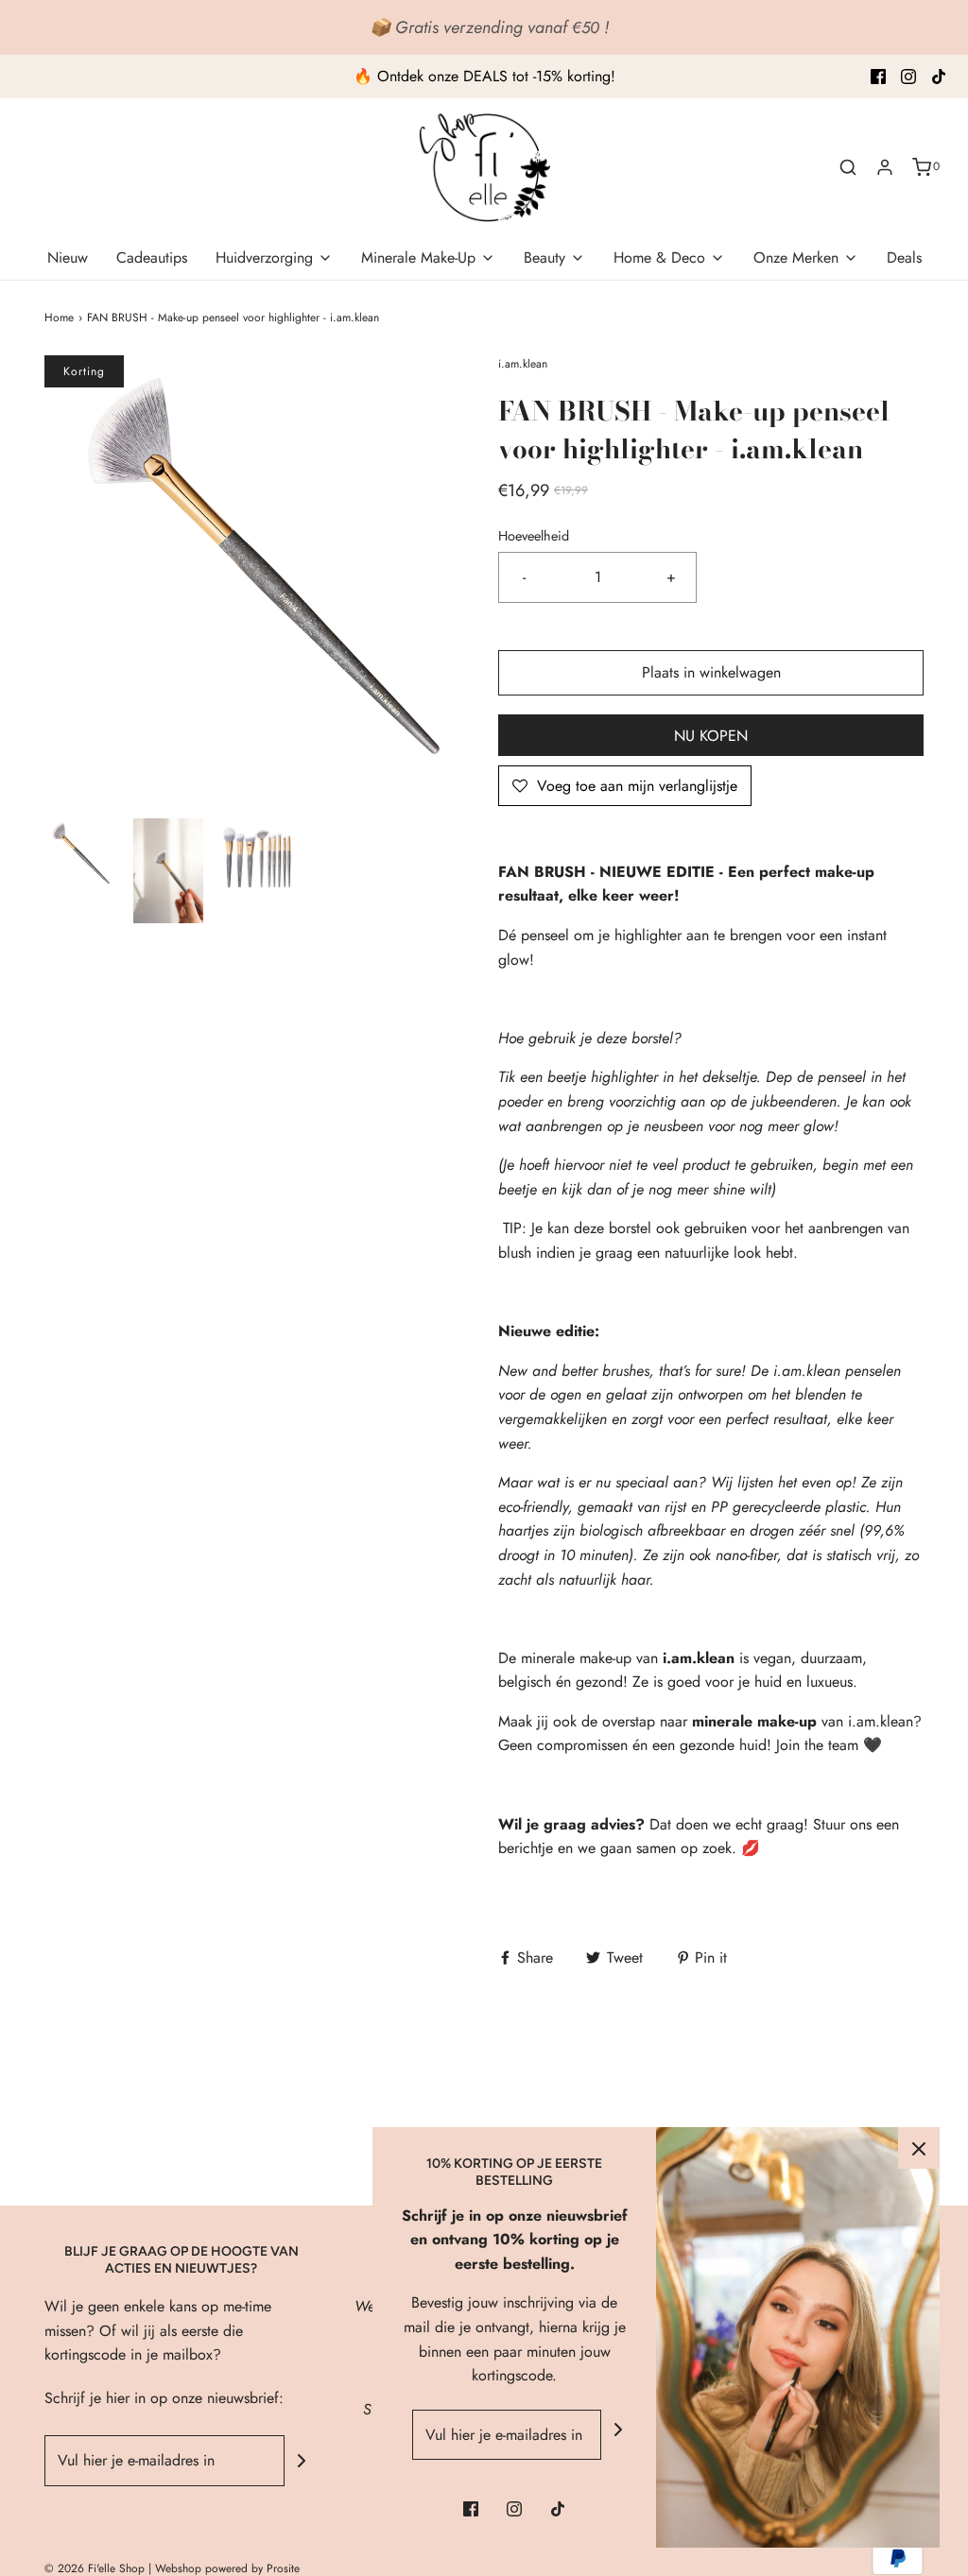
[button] (79, 871)
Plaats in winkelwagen (711, 672)
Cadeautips (152, 258)
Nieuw (68, 258)
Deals (904, 258)
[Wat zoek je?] (848, 167)
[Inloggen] (885, 167)
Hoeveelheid (534, 536)
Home (59, 318)
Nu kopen (711, 736)
